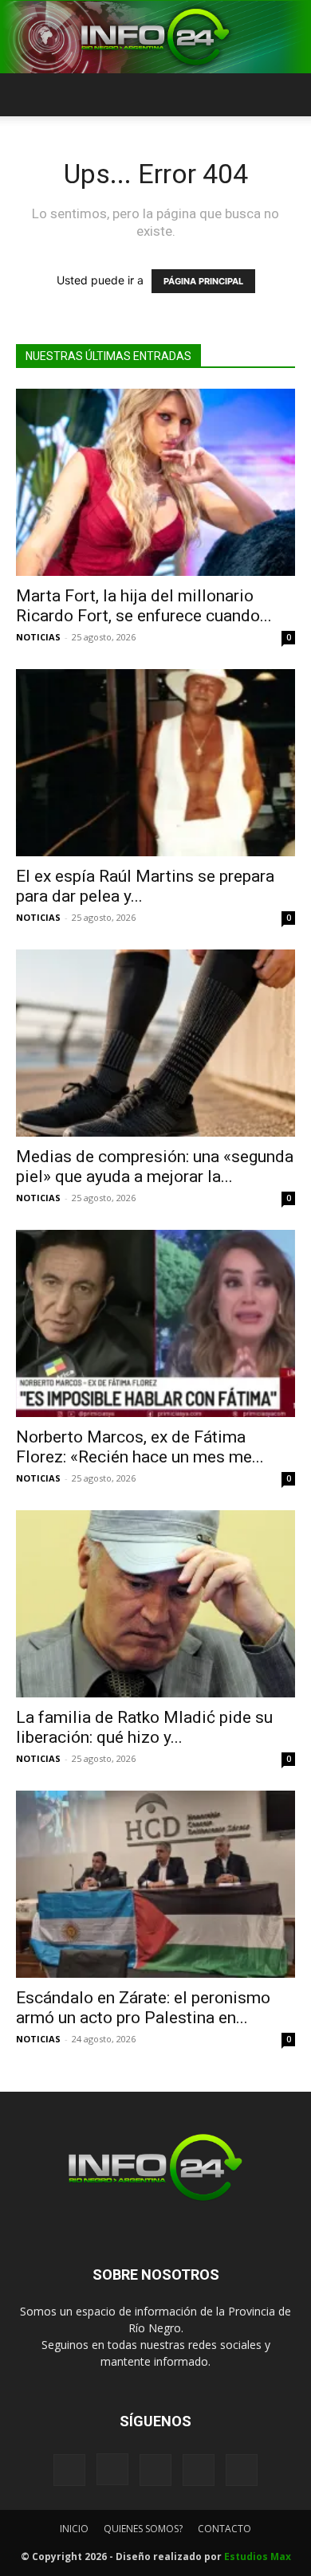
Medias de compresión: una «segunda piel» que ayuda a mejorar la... (155, 1167)
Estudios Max (258, 2556)
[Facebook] (69, 2470)
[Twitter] (199, 2470)
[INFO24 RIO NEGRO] (155, 37)
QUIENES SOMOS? (143, 2529)
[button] (27, 95)
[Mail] (155, 2470)
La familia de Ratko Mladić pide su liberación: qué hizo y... (144, 1727)
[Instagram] (112, 2469)
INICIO (74, 2529)
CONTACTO (224, 2529)
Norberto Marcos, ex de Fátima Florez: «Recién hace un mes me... (140, 1447)
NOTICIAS (38, 637)
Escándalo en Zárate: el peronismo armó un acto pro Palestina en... (143, 2008)
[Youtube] (242, 2470)
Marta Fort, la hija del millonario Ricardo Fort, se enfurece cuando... (144, 606)
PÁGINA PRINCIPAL (203, 281)
